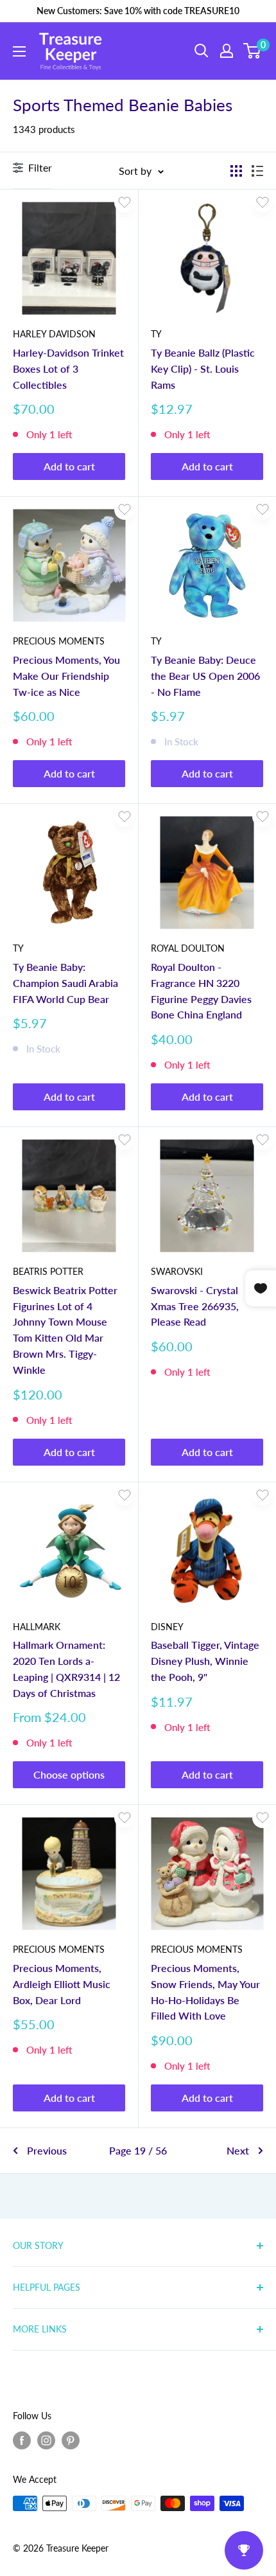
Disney (167, 1627)
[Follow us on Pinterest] (71, 2440)
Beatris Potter (48, 1271)
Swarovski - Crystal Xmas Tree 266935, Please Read (195, 1306)
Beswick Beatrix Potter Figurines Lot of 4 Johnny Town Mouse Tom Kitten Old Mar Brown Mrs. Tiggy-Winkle (65, 1330)
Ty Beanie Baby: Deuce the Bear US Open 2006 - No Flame (205, 676)
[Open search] (202, 51)
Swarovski (177, 1271)
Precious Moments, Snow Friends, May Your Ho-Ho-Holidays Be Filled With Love (205, 1992)
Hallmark (37, 1627)
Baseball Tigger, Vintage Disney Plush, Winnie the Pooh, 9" (205, 1661)
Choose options (69, 1774)
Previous (47, 2150)
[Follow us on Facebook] (22, 2440)
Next (238, 2150)
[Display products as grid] (236, 171)
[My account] (227, 51)
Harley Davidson (54, 334)
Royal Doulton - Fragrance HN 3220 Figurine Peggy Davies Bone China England (201, 990)
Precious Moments (59, 641)
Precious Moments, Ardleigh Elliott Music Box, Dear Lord (62, 1984)
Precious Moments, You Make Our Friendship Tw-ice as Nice (66, 676)
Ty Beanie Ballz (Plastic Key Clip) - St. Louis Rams (203, 369)
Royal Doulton (188, 948)
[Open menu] (19, 51)
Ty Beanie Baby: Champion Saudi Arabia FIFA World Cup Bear (65, 983)
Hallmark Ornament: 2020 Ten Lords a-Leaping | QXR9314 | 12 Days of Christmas (66, 1668)
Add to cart (69, 466)
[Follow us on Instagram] (46, 2440)
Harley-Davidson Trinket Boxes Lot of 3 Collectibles (68, 369)
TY (156, 334)
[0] (253, 51)
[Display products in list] (257, 171)
